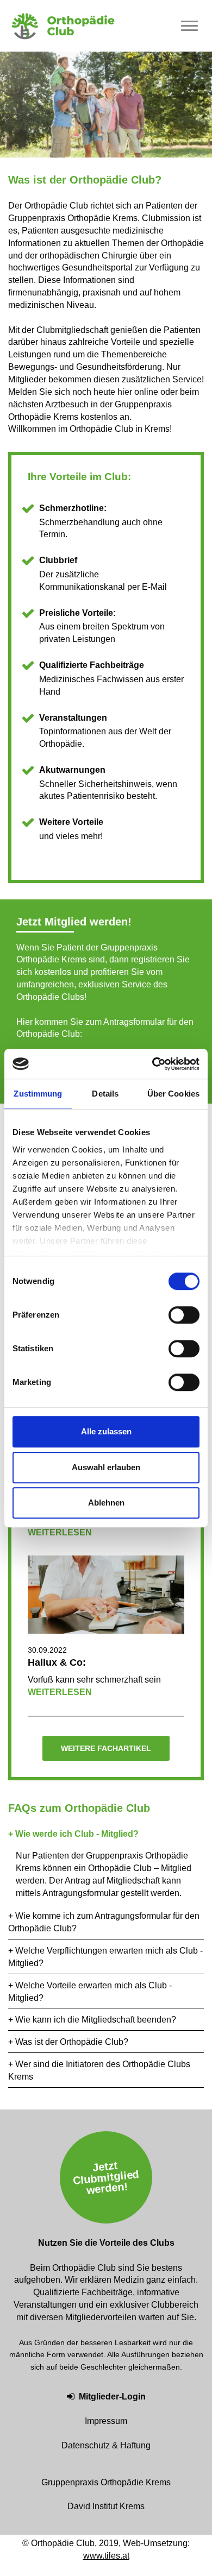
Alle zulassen (106, 1431)
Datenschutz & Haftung (106, 2445)
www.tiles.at (106, 2556)
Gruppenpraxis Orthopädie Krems (106, 2482)
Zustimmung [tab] (38, 1094)
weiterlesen (60, 1532)
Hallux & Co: (57, 1662)
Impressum (106, 2421)
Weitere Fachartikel (106, 1748)
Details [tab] (105, 1094)
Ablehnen (106, 1503)
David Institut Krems (106, 2506)
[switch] (184, 1315)
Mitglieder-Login (112, 2397)
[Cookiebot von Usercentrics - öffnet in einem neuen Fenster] (152, 1064)
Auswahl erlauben (106, 1467)
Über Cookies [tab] (173, 1094)
